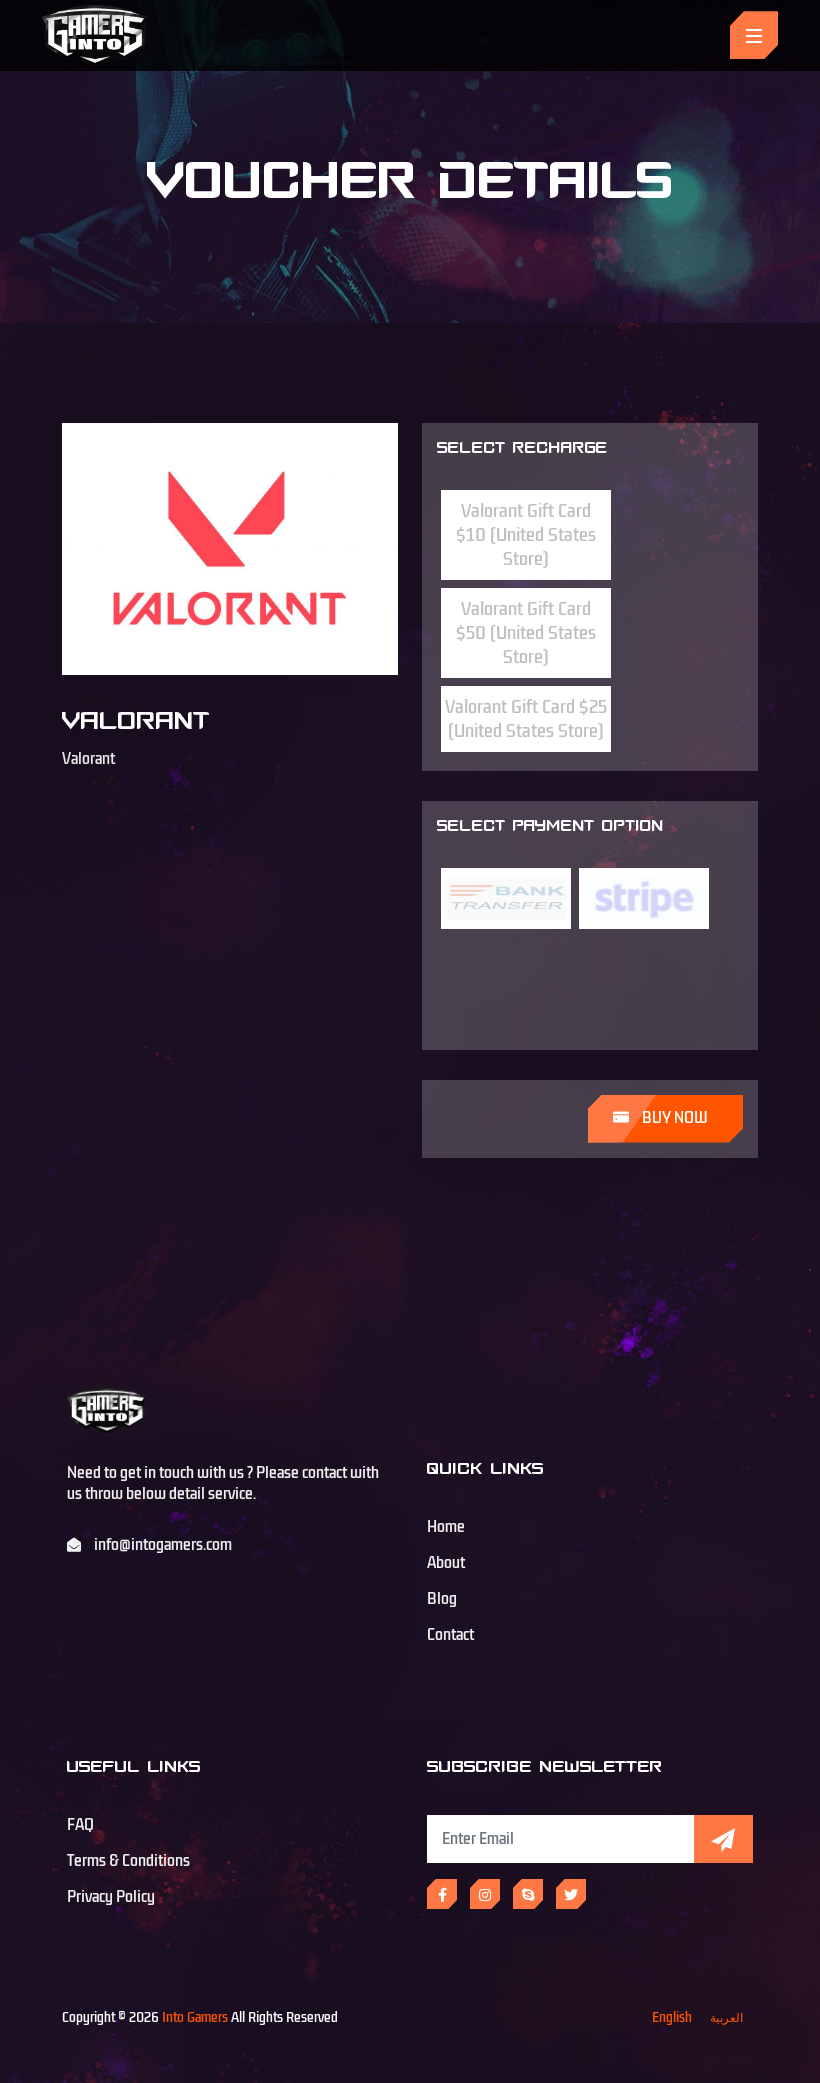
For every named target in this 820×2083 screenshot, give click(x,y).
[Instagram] (485, 1894)
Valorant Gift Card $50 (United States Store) (526, 633)
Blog (442, 1599)
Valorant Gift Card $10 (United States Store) (526, 535)
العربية (726, 2017)
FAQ (80, 1825)
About (446, 1563)
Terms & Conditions (128, 1861)
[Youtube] (528, 1894)
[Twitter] (571, 1894)
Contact (450, 1635)
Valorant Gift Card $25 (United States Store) (526, 719)
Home (446, 1527)
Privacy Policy (111, 1897)
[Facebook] (442, 1894)
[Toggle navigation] (754, 35)
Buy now (673, 1118)
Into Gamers (195, 2017)
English (672, 2017)
